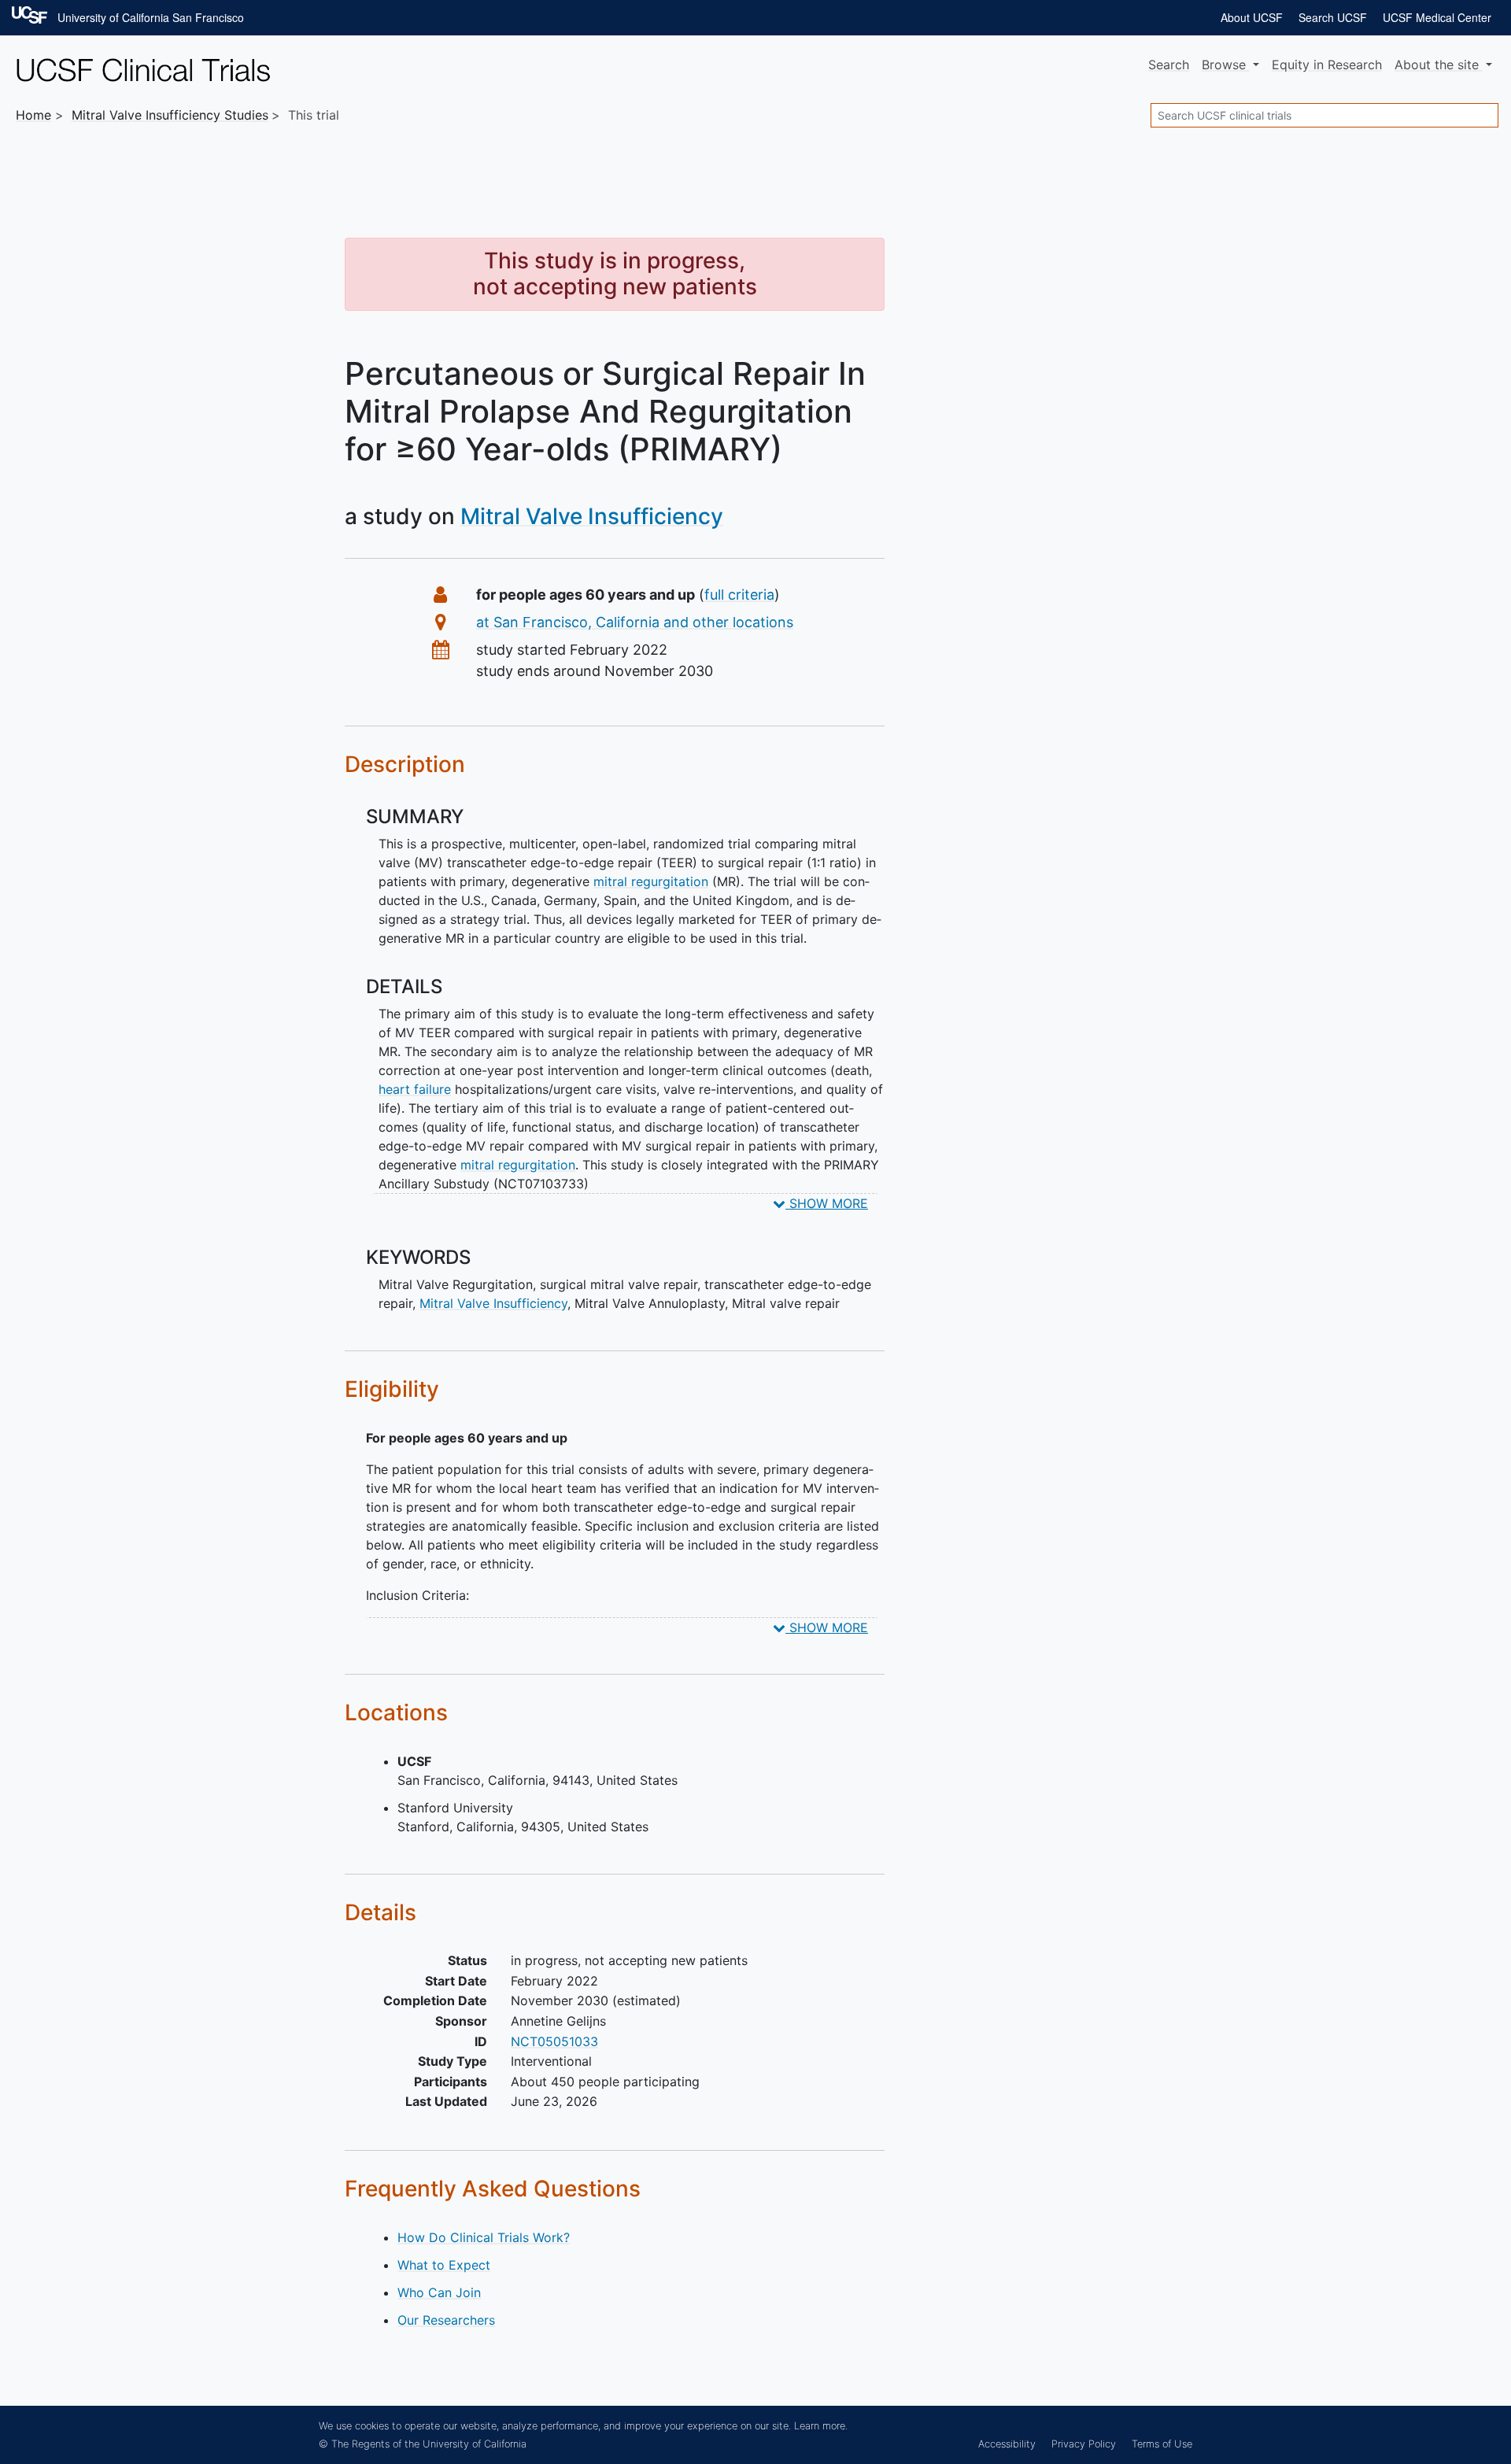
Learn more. (821, 2426)
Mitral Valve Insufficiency (592, 516)
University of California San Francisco (151, 17)
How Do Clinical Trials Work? (484, 2237)
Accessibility (1007, 2444)
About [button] (1437, 65)
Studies (170, 115)
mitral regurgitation (651, 881)
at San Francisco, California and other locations (635, 622)
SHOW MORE (827, 1203)
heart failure (415, 1089)
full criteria (739, 595)
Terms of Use (1162, 2444)
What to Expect (444, 2265)
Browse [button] (1226, 65)
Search (1169, 65)
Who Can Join (439, 2292)
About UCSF (1252, 17)
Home (33, 115)
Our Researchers (446, 2320)
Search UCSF (1333, 17)
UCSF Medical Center (1437, 17)
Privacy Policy (1084, 2444)
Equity (1327, 65)
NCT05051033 (554, 2041)
